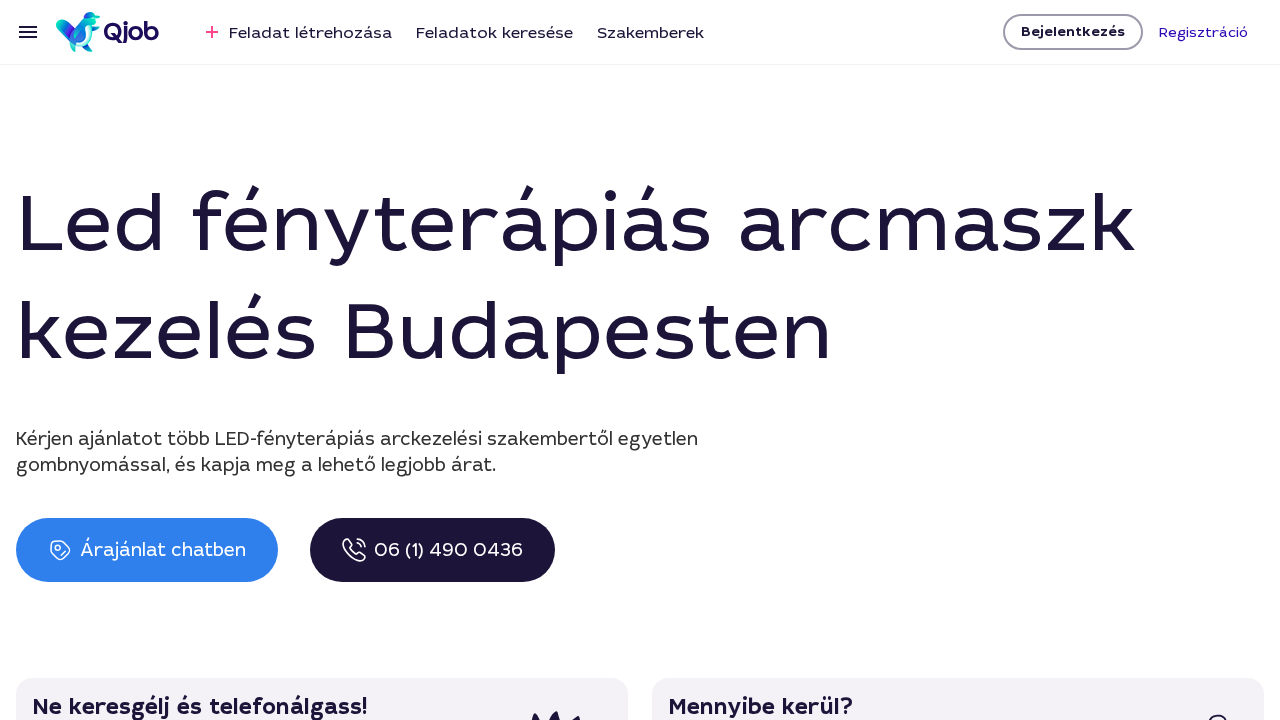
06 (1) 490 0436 (448, 550)
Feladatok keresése (494, 32)
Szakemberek (650, 32)
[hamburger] (28, 32)
